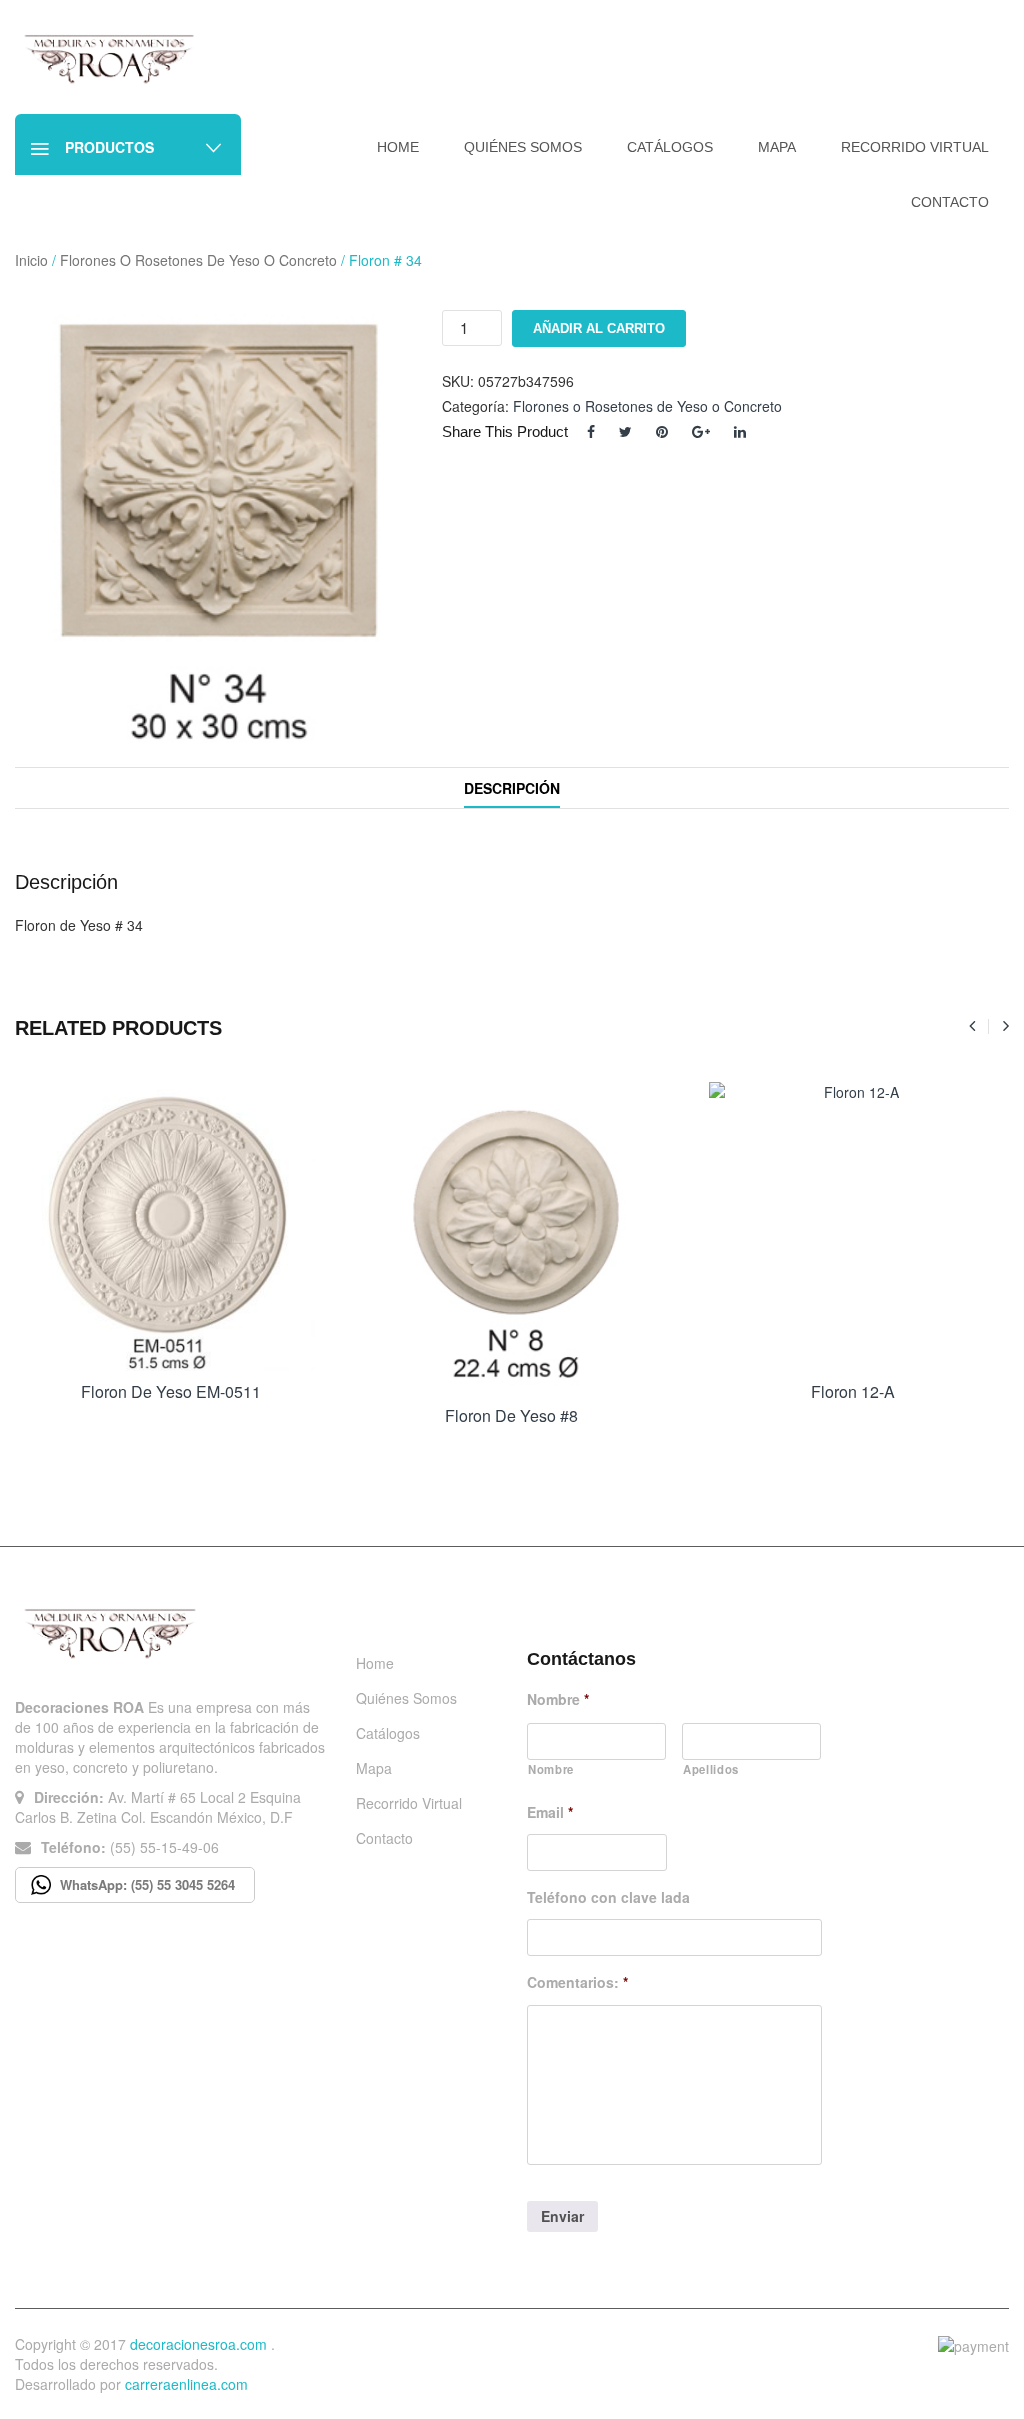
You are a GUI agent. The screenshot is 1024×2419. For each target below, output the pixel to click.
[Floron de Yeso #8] (511, 1239)
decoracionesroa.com (198, 2344)
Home (375, 1663)
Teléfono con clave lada (608, 1897)
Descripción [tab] (512, 788)
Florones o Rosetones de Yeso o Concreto (198, 260)
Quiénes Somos (406, 1698)
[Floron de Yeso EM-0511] (170, 1226)
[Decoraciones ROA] (114, 58)
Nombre (558, 1699)
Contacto (384, 1838)
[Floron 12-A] (853, 1226)
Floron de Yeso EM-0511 (171, 1391)
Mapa (374, 1768)
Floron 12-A (853, 1391)
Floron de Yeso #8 (511, 1415)
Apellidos (711, 1769)
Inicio (31, 260)
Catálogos (388, 1733)
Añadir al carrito (599, 328)
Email (550, 1812)
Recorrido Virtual (409, 1803)
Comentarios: (577, 1982)
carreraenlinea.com (186, 2384)
